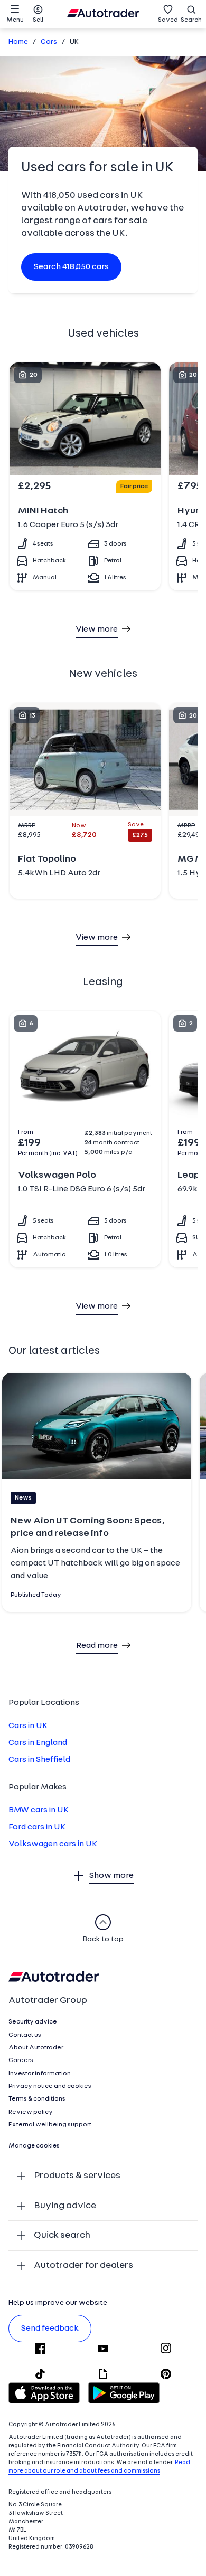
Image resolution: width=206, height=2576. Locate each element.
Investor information (40, 2074)
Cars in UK (28, 1726)
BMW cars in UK (39, 1810)
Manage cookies (34, 2146)
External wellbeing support (50, 2125)
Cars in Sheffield (39, 1760)
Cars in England (38, 1743)
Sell (38, 20)
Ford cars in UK (37, 1827)
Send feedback (50, 2329)
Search (191, 20)
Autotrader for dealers (83, 2265)
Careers (21, 2060)
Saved (168, 20)
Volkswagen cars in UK (53, 1844)
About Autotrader (36, 2048)
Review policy (31, 2112)
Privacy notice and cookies (50, 2086)
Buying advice (65, 2206)
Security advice (33, 2022)
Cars (49, 42)
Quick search (62, 2235)
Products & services (77, 2176)
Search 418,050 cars (71, 267)
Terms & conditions (37, 2099)
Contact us (25, 2035)
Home (18, 42)
